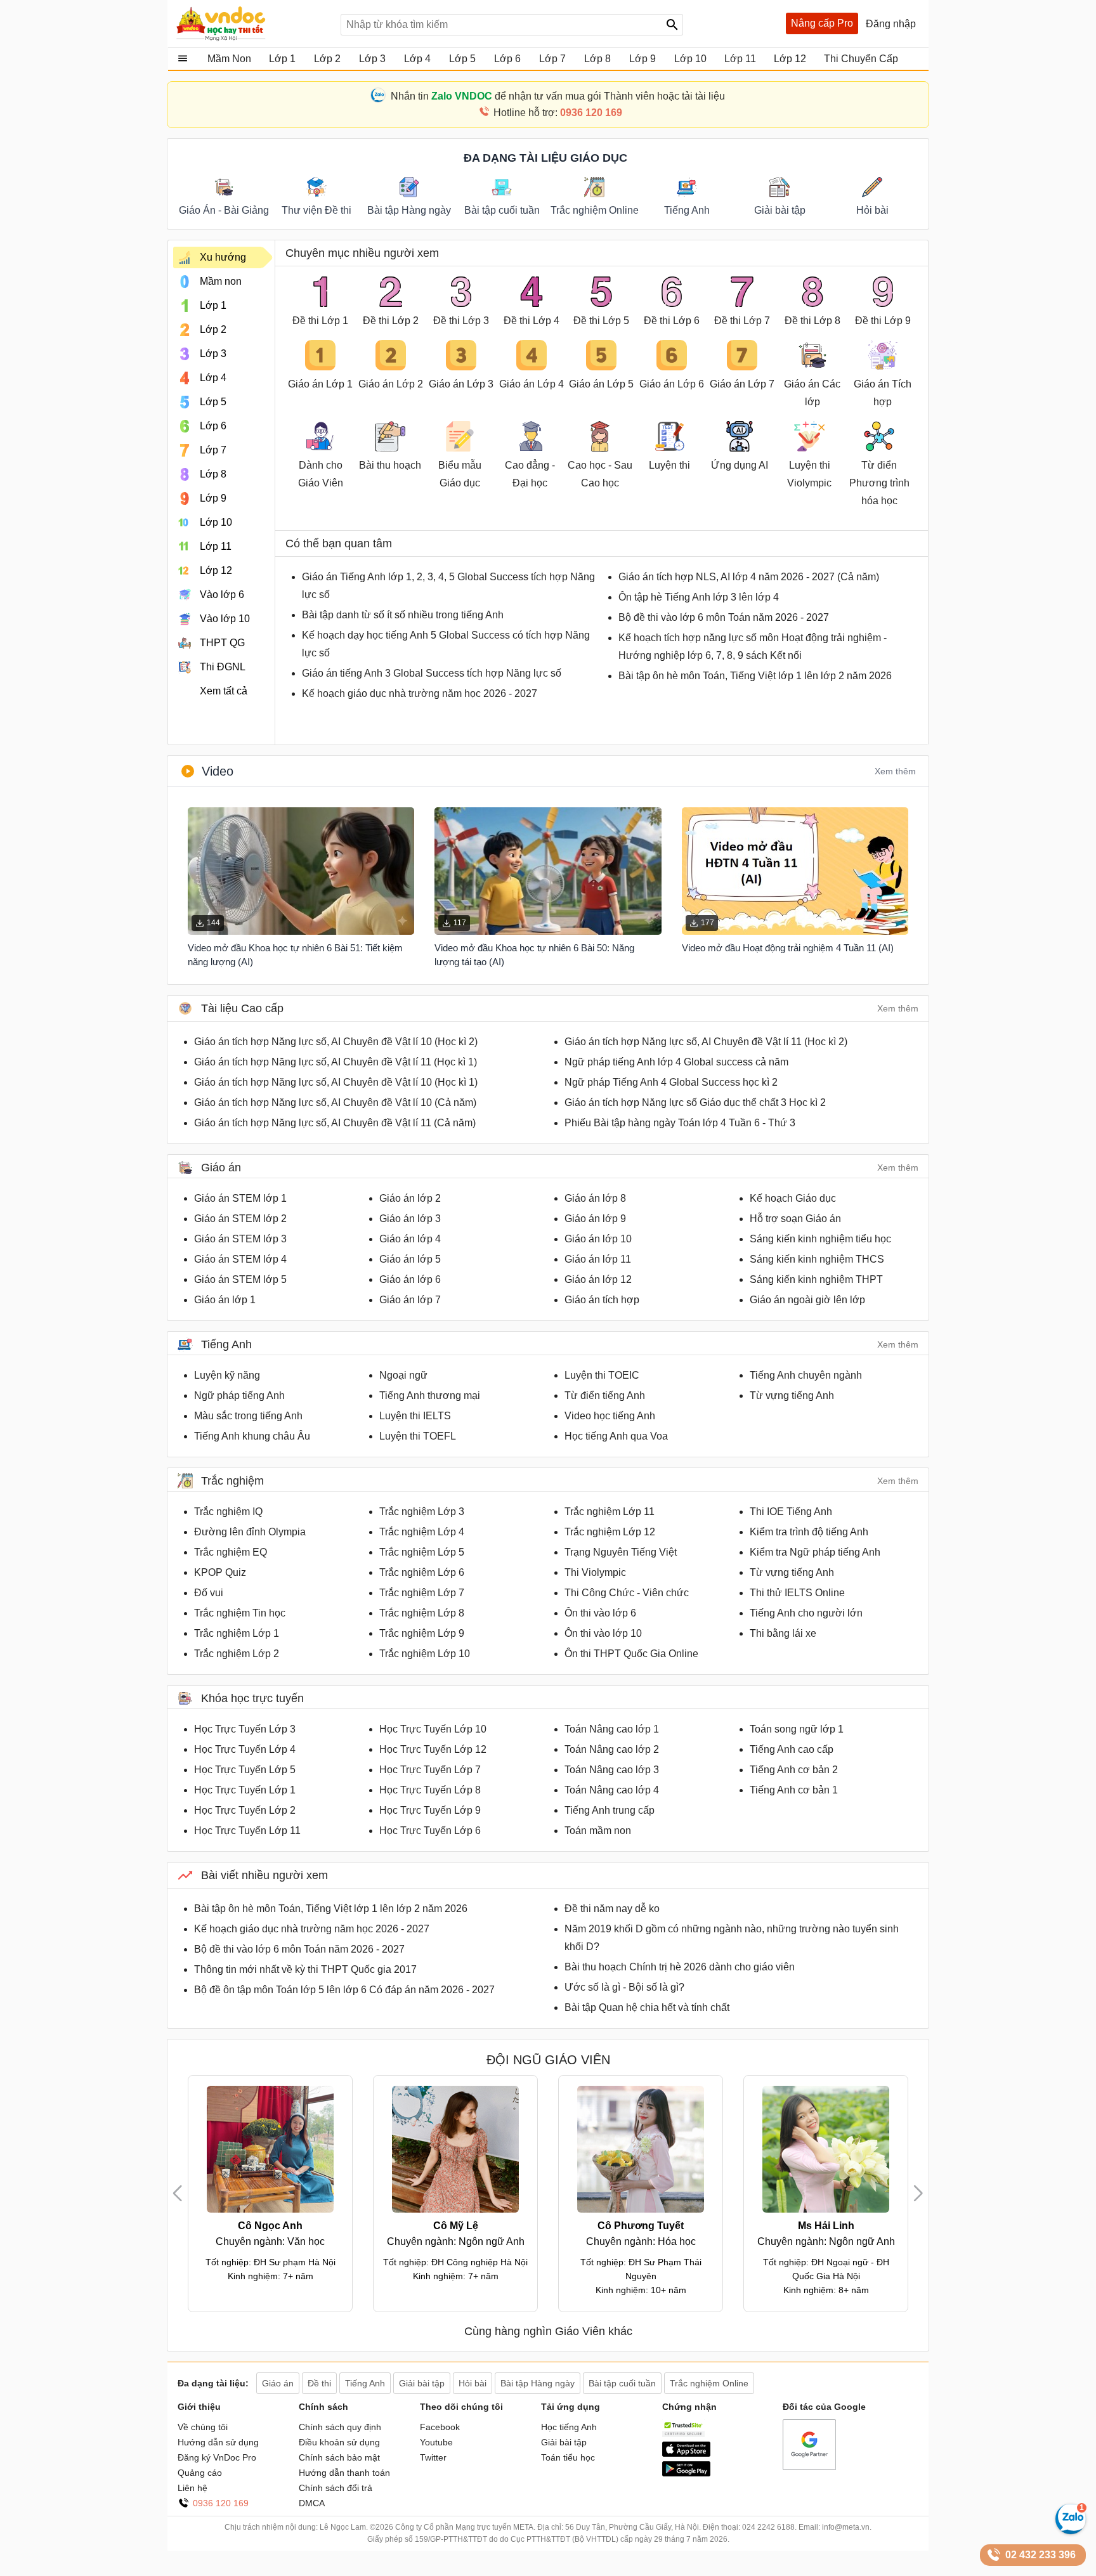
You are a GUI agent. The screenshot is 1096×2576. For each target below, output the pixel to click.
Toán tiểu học (568, 2457)
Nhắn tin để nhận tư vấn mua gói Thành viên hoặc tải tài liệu (558, 96)
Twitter (433, 2457)
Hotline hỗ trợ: (558, 113)
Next (918, 2193)
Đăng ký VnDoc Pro (217, 2457)
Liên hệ (192, 2488)
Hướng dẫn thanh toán (344, 2473)
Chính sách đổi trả (336, 2488)
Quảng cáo (200, 2473)
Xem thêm (895, 771)
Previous (183, 2193)
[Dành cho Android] (686, 2473)
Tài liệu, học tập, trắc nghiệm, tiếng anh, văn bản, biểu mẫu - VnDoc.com (252, 23)
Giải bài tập (564, 2442)
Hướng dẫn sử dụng (218, 2442)
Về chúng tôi (203, 2427)
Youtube (436, 2442)
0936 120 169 (221, 2503)
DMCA (312, 2503)
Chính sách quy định (340, 2427)
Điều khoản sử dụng (339, 2442)
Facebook (440, 2427)
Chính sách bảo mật (339, 2457)
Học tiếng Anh (569, 2427)
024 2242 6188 (768, 2527)
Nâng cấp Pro (822, 23)
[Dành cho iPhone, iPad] (686, 2454)
